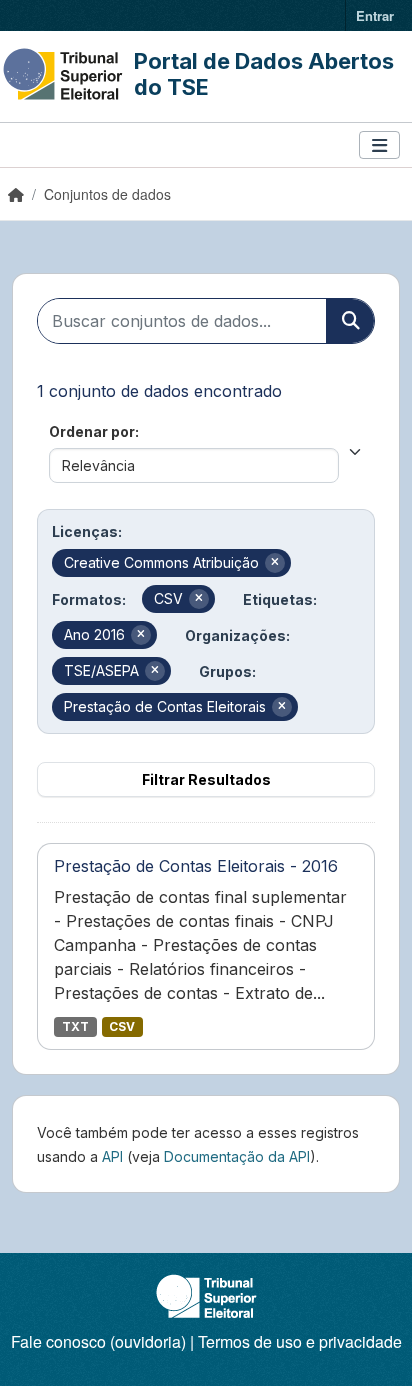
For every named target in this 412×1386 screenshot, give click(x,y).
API (112, 1156)
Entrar (375, 15)
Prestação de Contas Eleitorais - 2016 (196, 866)
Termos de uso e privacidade (300, 1341)
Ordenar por (92, 431)
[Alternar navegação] (379, 145)
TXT (75, 1026)
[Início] (16, 194)
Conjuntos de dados (107, 194)
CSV (122, 1026)
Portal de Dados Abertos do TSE (264, 74)
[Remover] (275, 563)
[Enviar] (350, 321)
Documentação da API (237, 1156)
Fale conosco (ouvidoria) (98, 1341)
